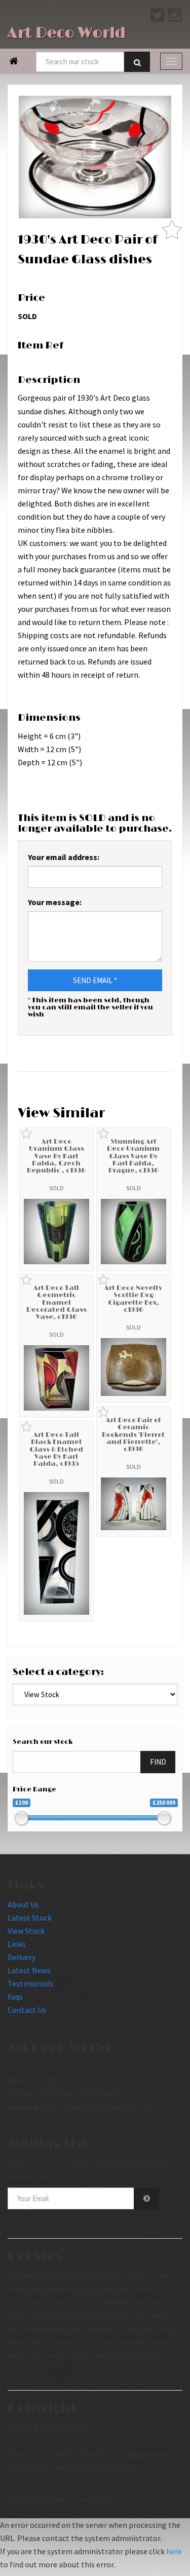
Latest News (29, 1970)
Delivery (22, 1957)
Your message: (55, 902)
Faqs (15, 1997)
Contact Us (27, 2010)
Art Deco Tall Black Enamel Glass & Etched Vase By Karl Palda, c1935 (56, 1449)
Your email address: (64, 857)
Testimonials (31, 1983)
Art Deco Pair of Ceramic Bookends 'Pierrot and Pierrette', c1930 (133, 1435)
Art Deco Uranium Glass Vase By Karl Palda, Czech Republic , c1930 (56, 1156)
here (174, 2551)
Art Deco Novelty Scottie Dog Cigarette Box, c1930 (133, 1299)
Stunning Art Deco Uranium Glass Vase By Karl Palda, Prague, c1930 (133, 1156)
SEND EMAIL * (95, 980)
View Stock (26, 1931)
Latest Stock (30, 1918)
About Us (23, 1904)
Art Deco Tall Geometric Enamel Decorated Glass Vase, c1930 (56, 1302)
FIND (158, 1762)
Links (17, 1944)
